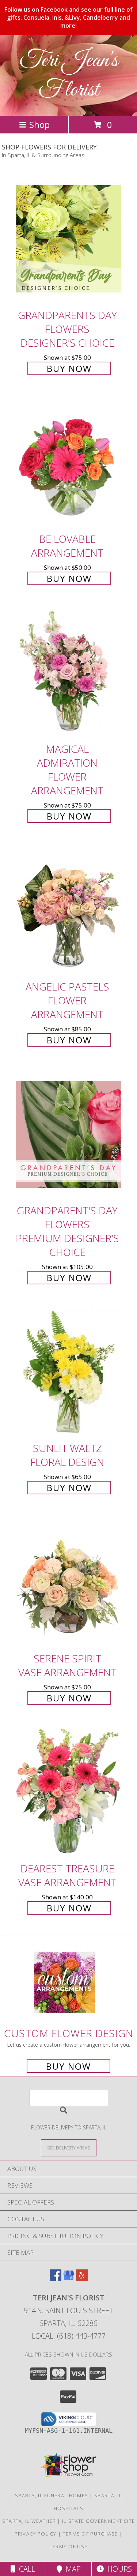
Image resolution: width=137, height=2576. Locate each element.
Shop (39, 124)
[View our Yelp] (82, 2279)
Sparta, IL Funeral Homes (52, 2495)
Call (25, 2569)
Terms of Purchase (90, 2534)
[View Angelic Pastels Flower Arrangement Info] (69, 910)
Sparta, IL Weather (29, 2521)
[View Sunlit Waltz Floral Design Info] (69, 1372)
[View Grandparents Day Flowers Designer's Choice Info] (69, 239)
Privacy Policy (36, 2534)
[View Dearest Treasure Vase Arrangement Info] (69, 1792)
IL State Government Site (98, 2521)
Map (71, 2569)
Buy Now (69, 368)
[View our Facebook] (56, 2279)
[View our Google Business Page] (69, 2279)
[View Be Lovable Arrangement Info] (69, 463)
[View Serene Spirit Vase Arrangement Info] (69, 1582)
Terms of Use (69, 2546)
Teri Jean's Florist (69, 75)
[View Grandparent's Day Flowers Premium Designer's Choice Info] (69, 1134)
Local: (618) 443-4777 (69, 2336)
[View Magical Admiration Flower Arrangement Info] (69, 673)
